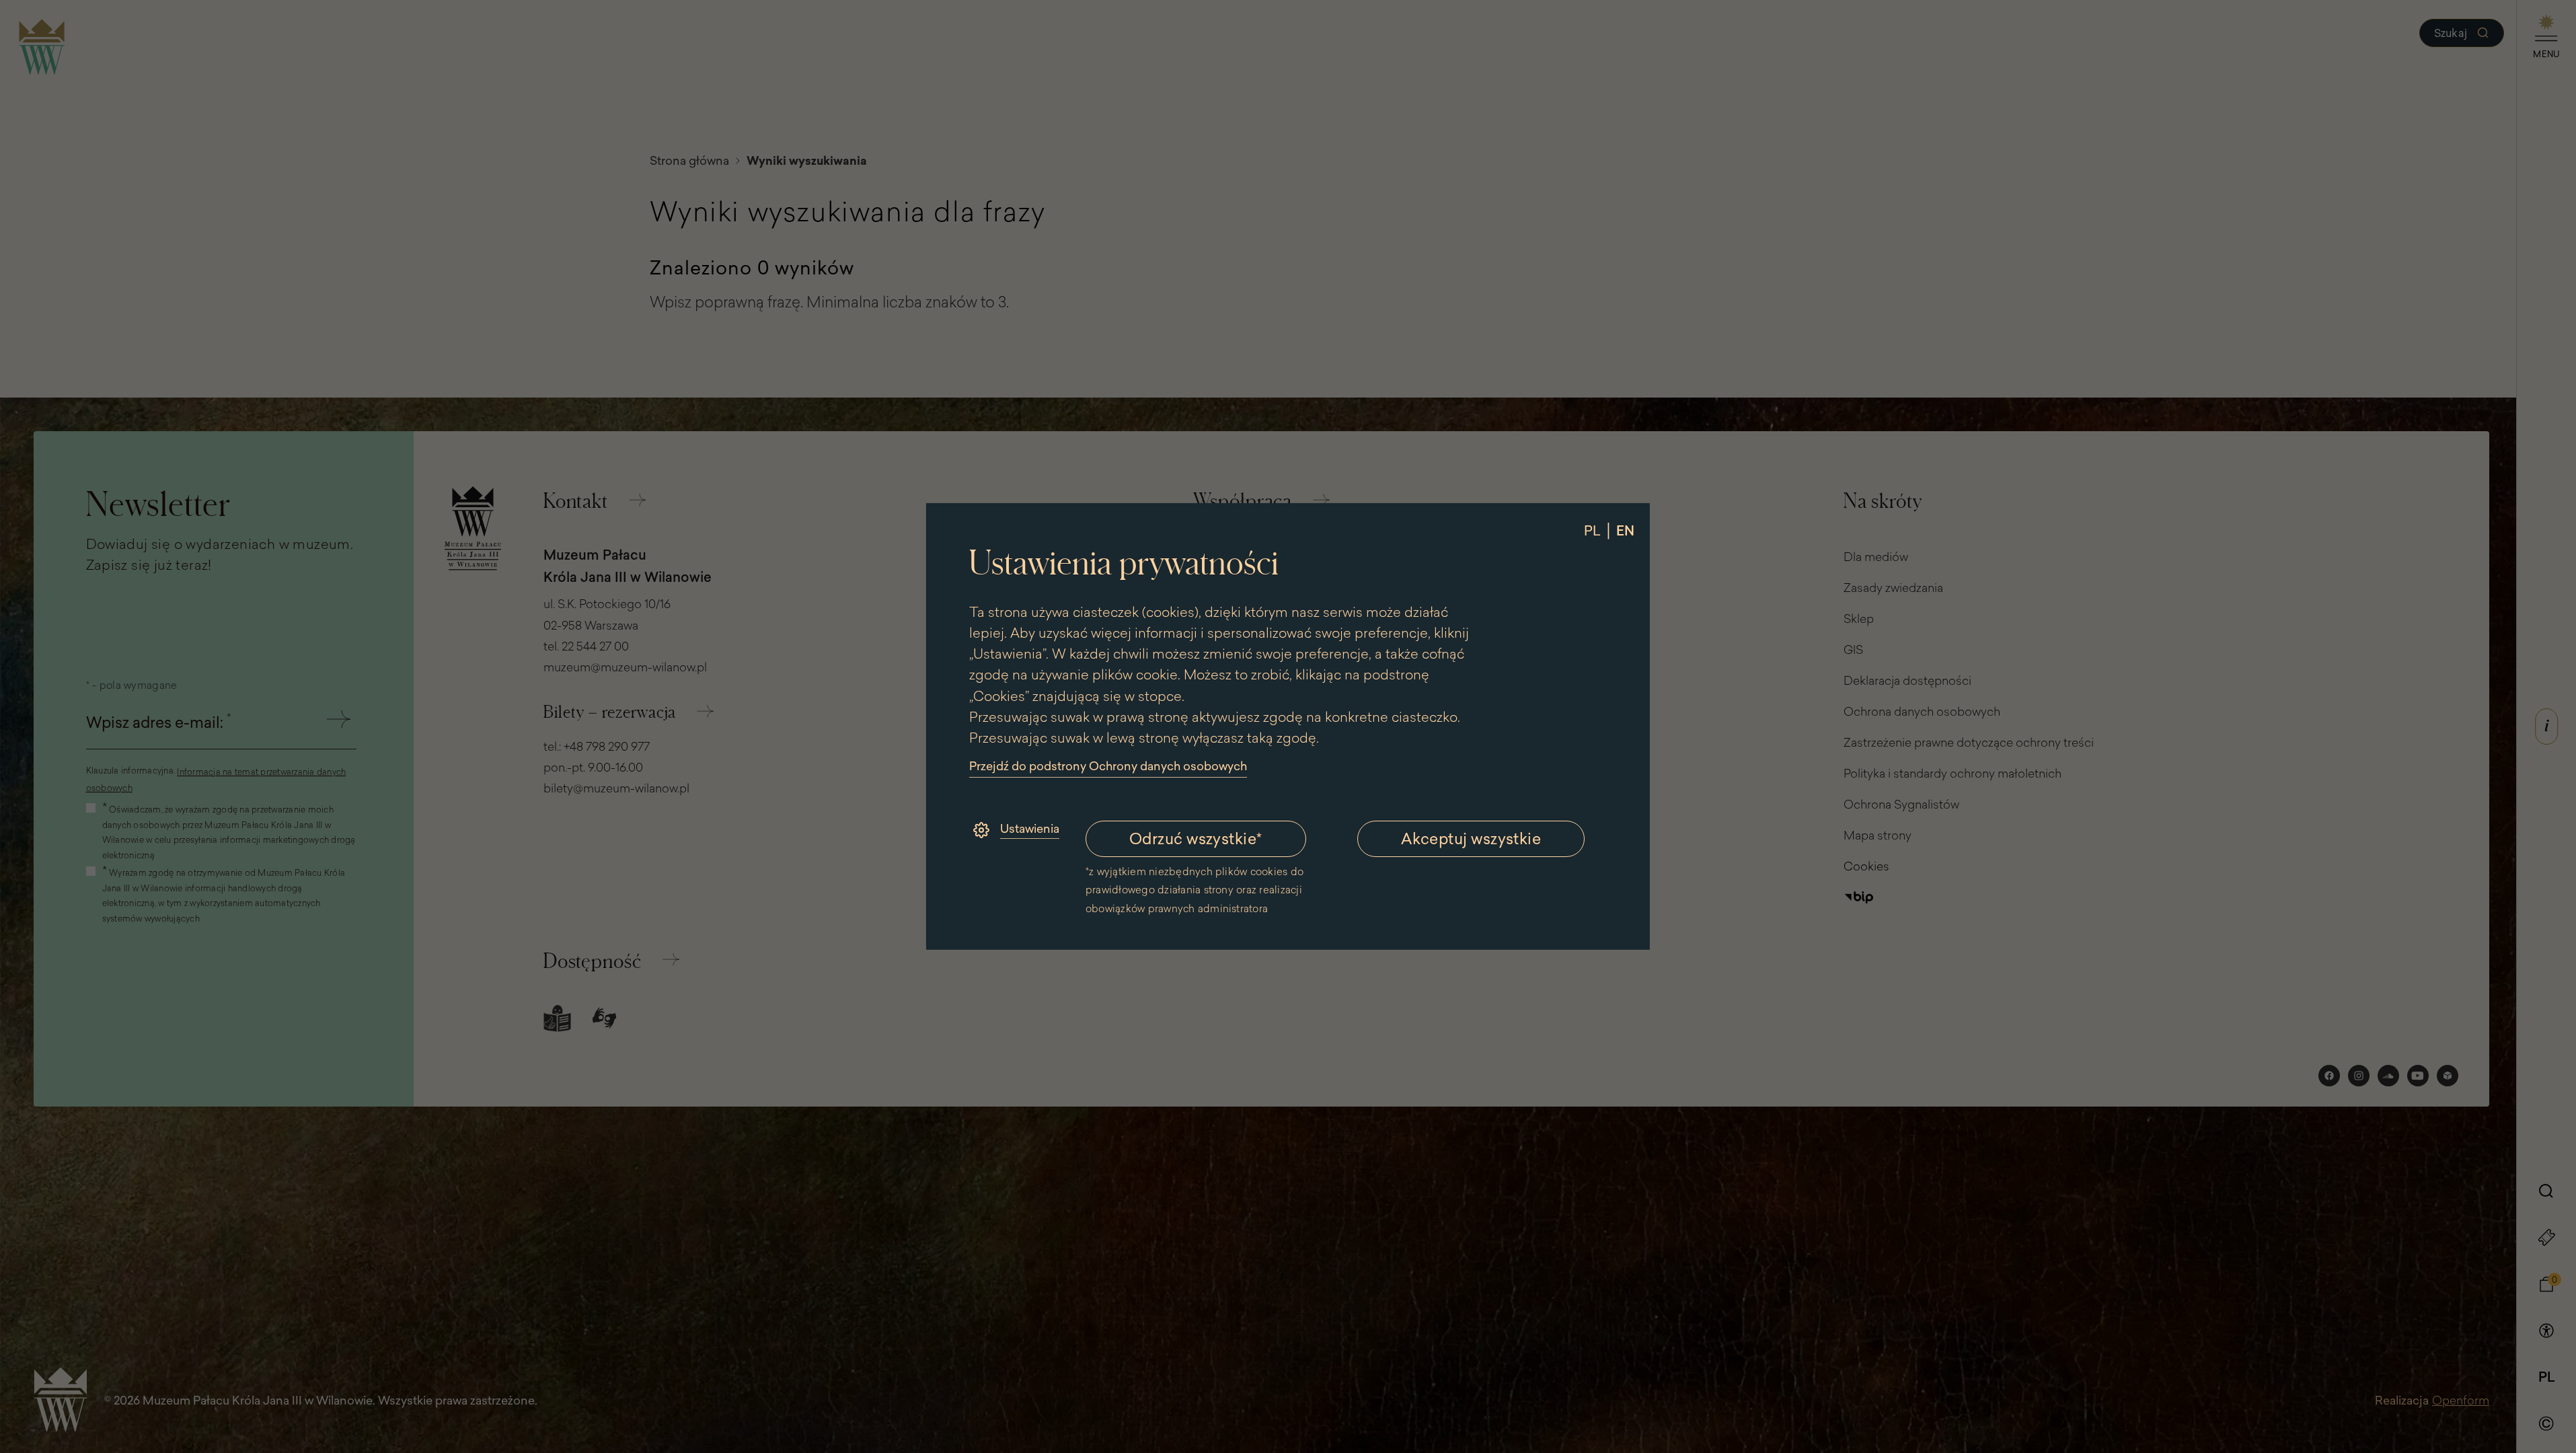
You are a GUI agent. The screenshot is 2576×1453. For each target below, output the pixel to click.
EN (1625, 530)
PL (1592, 530)
